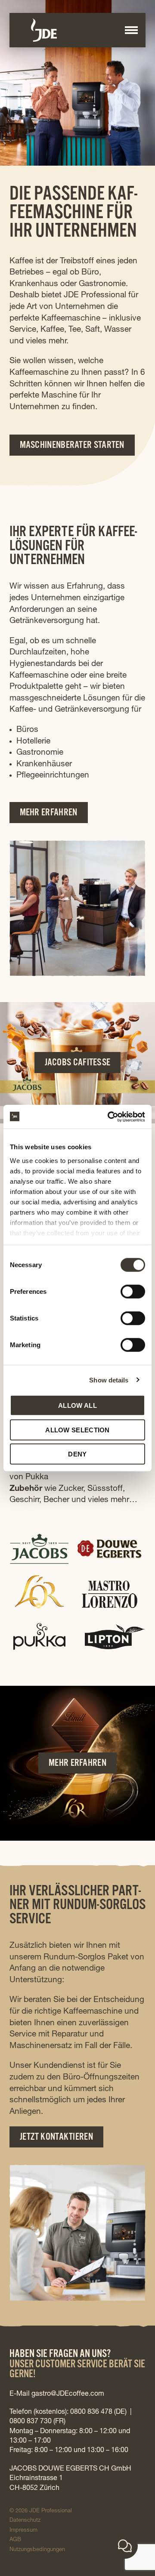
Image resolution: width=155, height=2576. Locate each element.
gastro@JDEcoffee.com (68, 2394)
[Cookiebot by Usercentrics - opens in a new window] (109, 1117)
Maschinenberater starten (72, 446)
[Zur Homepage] (76, 30)
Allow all (77, 1405)
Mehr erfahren (49, 814)
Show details (109, 1380)
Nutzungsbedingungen (37, 2550)
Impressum (23, 2531)
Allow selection (77, 1430)
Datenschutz (25, 2521)
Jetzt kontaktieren (56, 2138)
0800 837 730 (31, 2422)
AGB (15, 2540)
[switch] (125, 1289)
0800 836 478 (91, 2412)
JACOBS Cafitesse (78, 1064)
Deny (77, 1454)
